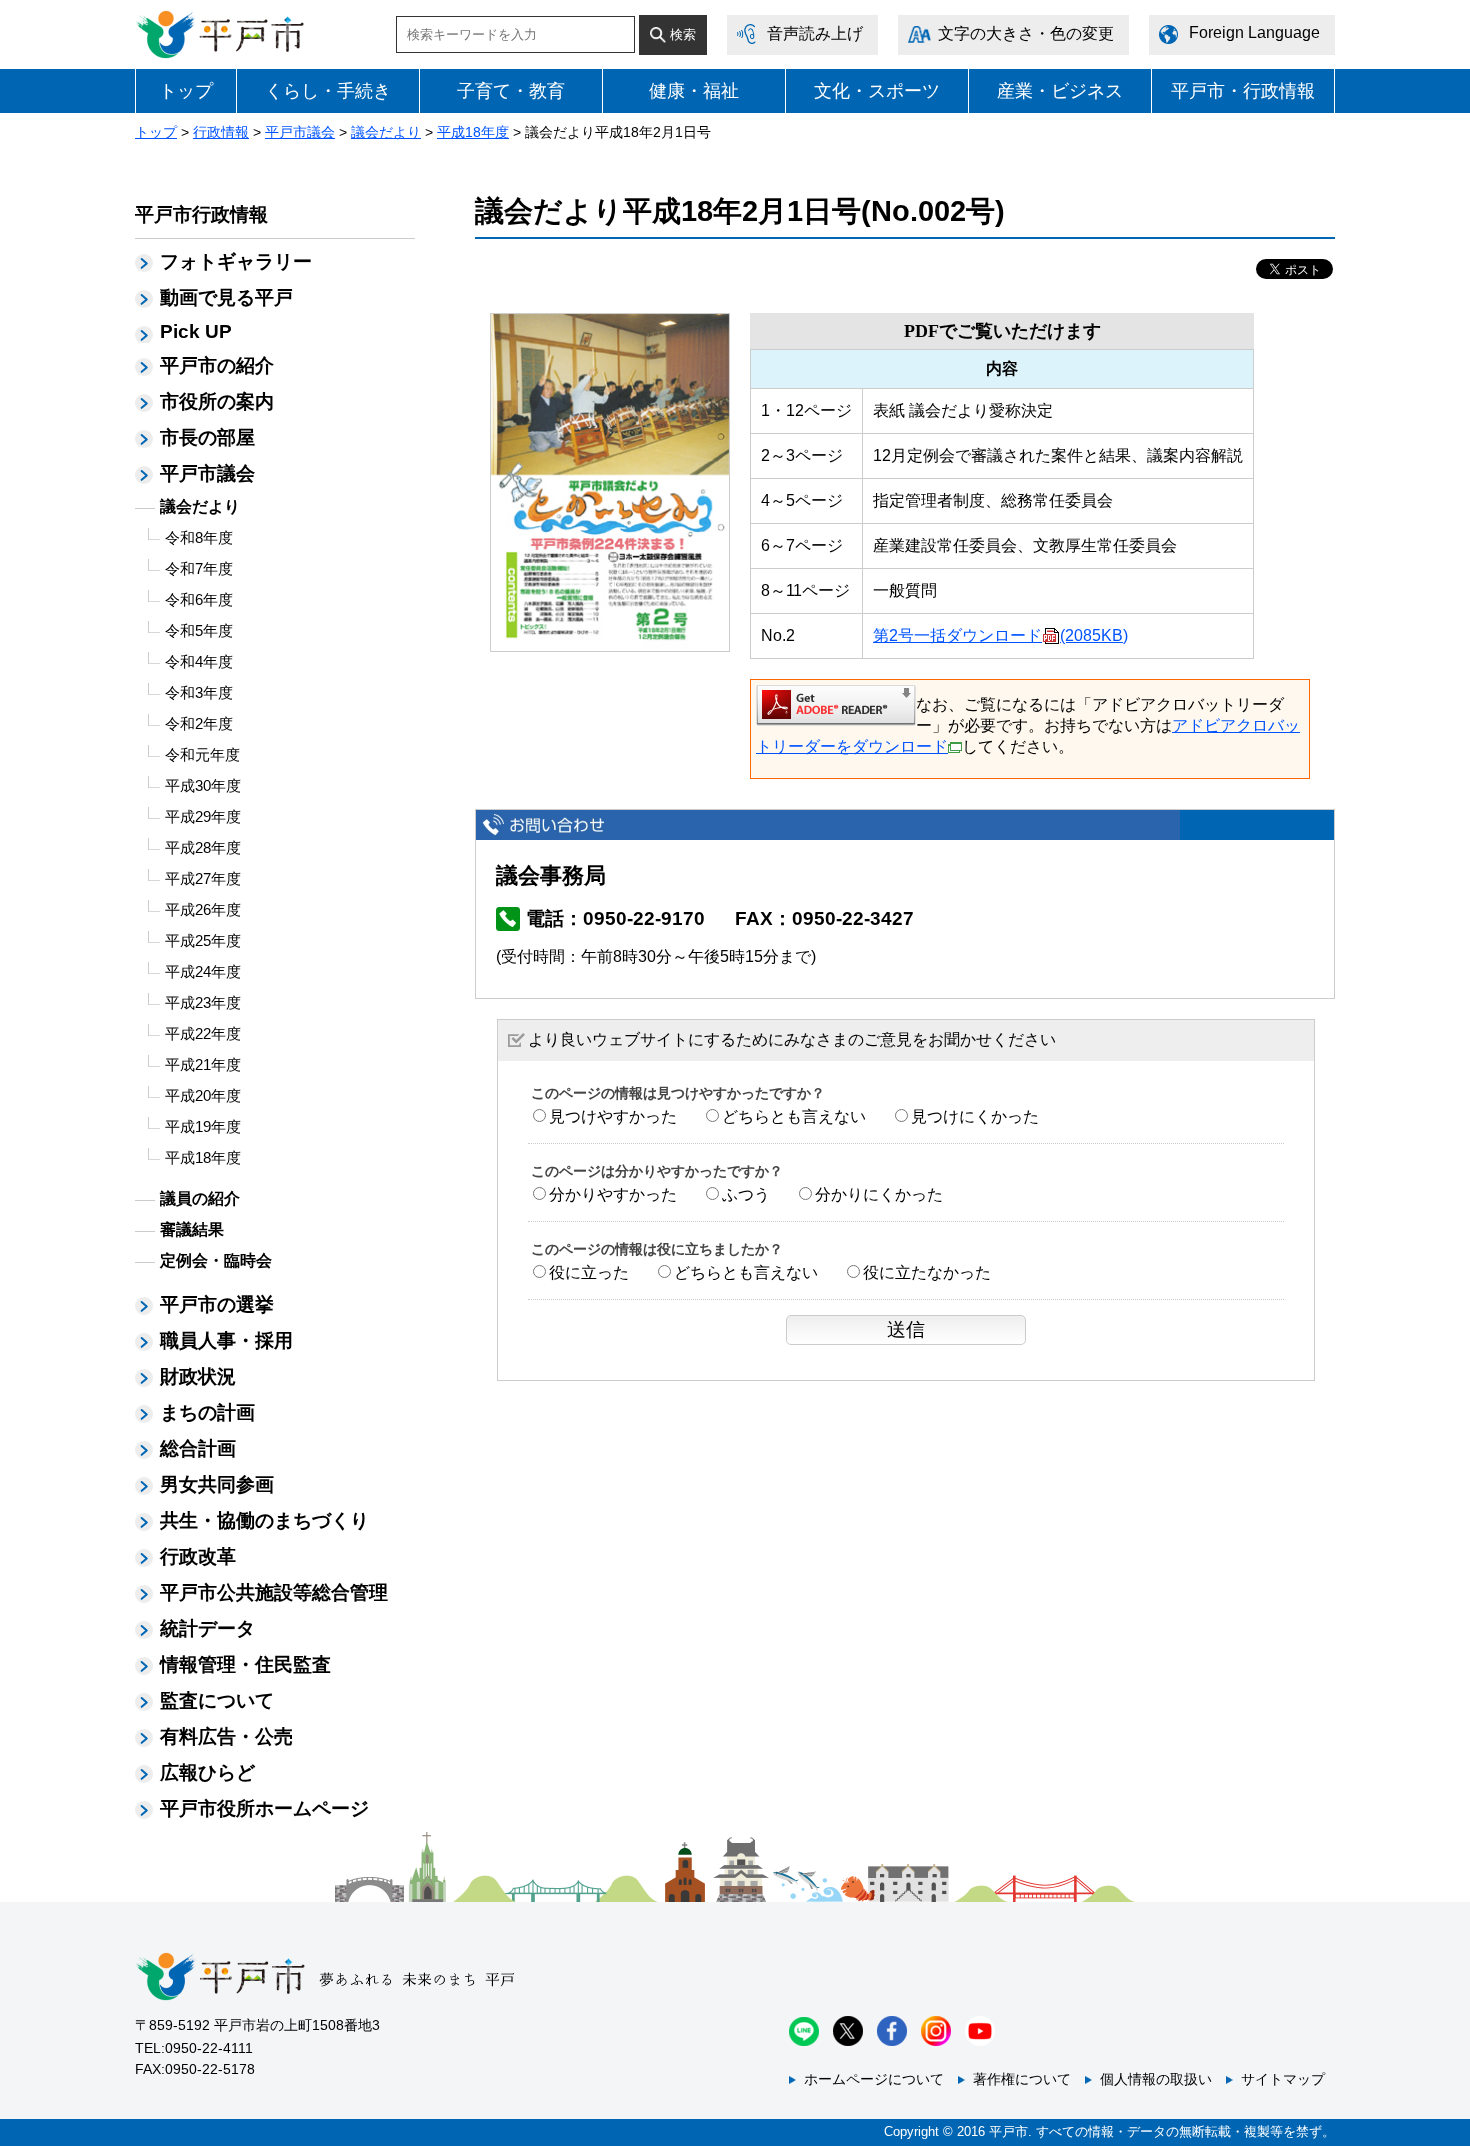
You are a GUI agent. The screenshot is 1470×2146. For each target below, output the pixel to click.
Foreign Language (1254, 32)
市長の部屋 (207, 437)
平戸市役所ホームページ (264, 1808)
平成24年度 (203, 971)
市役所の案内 (217, 401)
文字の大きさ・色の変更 (1026, 33)
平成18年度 (473, 132)
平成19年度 (203, 1126)
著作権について (1022, 2079)
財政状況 (198, 1376)
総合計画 (198, 1448)
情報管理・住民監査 (245, 1664)
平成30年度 (203, 785)
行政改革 (198, 1556)
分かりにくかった (879, 1194)
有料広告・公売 (226, 1736)
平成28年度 (203, 847)
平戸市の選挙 (217, 1304)
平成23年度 (203, 1002)
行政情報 (221, 132)
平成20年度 (203, 1095)
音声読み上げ (815, 33)
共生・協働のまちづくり (264, 1520)
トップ (186, 91)
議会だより (386, 132)
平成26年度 (203, 909)
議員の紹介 (200, 1198)
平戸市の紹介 (217, 365)
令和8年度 (199, 537)
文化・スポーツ (877, 91)
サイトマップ (1283, 2079)
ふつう (746, 1194)
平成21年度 (203, 1064)
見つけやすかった (613, 1116)
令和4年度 (199, 661)
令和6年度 (199, 599)
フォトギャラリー (236, 261)
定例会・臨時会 (216, 1260)
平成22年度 (203, 1033)
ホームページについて (874, 2079)
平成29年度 (203, 816)
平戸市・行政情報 (1243, 91)
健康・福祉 (694, 91)
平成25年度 (203, 940)
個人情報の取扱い (1156, 2079)
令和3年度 (199, 692)
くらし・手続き (328, 91)
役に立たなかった (927, 1272)
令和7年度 (199, 568)
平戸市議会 (300, 132)
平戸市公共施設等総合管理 (274, 1592)
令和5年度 (199, 630)
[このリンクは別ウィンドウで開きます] (836, 703)
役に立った (589, 1272)
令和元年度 (202, 754)
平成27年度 (203, 878)
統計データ (207, 1628)
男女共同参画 (217, 1484)
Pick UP (196, 331)
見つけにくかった (975, 1116)
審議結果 (192, 1229)
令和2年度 (199, 723)
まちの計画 (207, 1412)
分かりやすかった (613, 1194)
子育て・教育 (511, 91)
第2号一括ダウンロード (1000, 635)
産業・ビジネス (1060, 91)
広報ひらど (207, 1772)
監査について (217, 1700)
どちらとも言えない (794, 1116)
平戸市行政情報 (201, 214)
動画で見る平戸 (226, 297)
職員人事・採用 (226, 1340)
